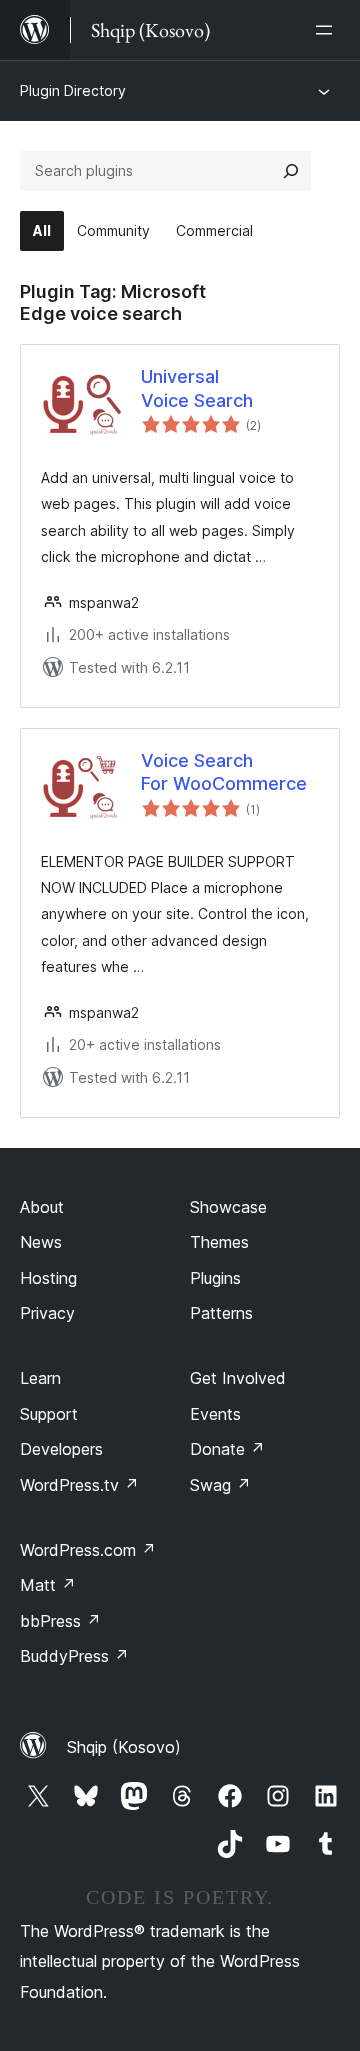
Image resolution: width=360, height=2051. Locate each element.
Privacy (47, 1313)
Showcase (228, 1207)
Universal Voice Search (197, 388)
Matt (48, 1585)
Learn (40, 1378)
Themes (219, 1242)
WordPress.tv (79, 1485)
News (41, 1242)
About (42, 1207)
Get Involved (238, 1378)
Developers (61, 1449)
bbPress (60, 1621)
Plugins (215, 1278)
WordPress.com (88, 1550)
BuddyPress (74, 1656)
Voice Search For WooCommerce (224, 772)
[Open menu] (328, 30)
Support (49, 1414)
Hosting (48, 1278)
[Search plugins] (291, 171)
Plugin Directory (73, 90)
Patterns (221, 1313)
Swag (220, 1485)
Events (215, 1414)
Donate (227, 1449)
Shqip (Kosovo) (124, 1747)
